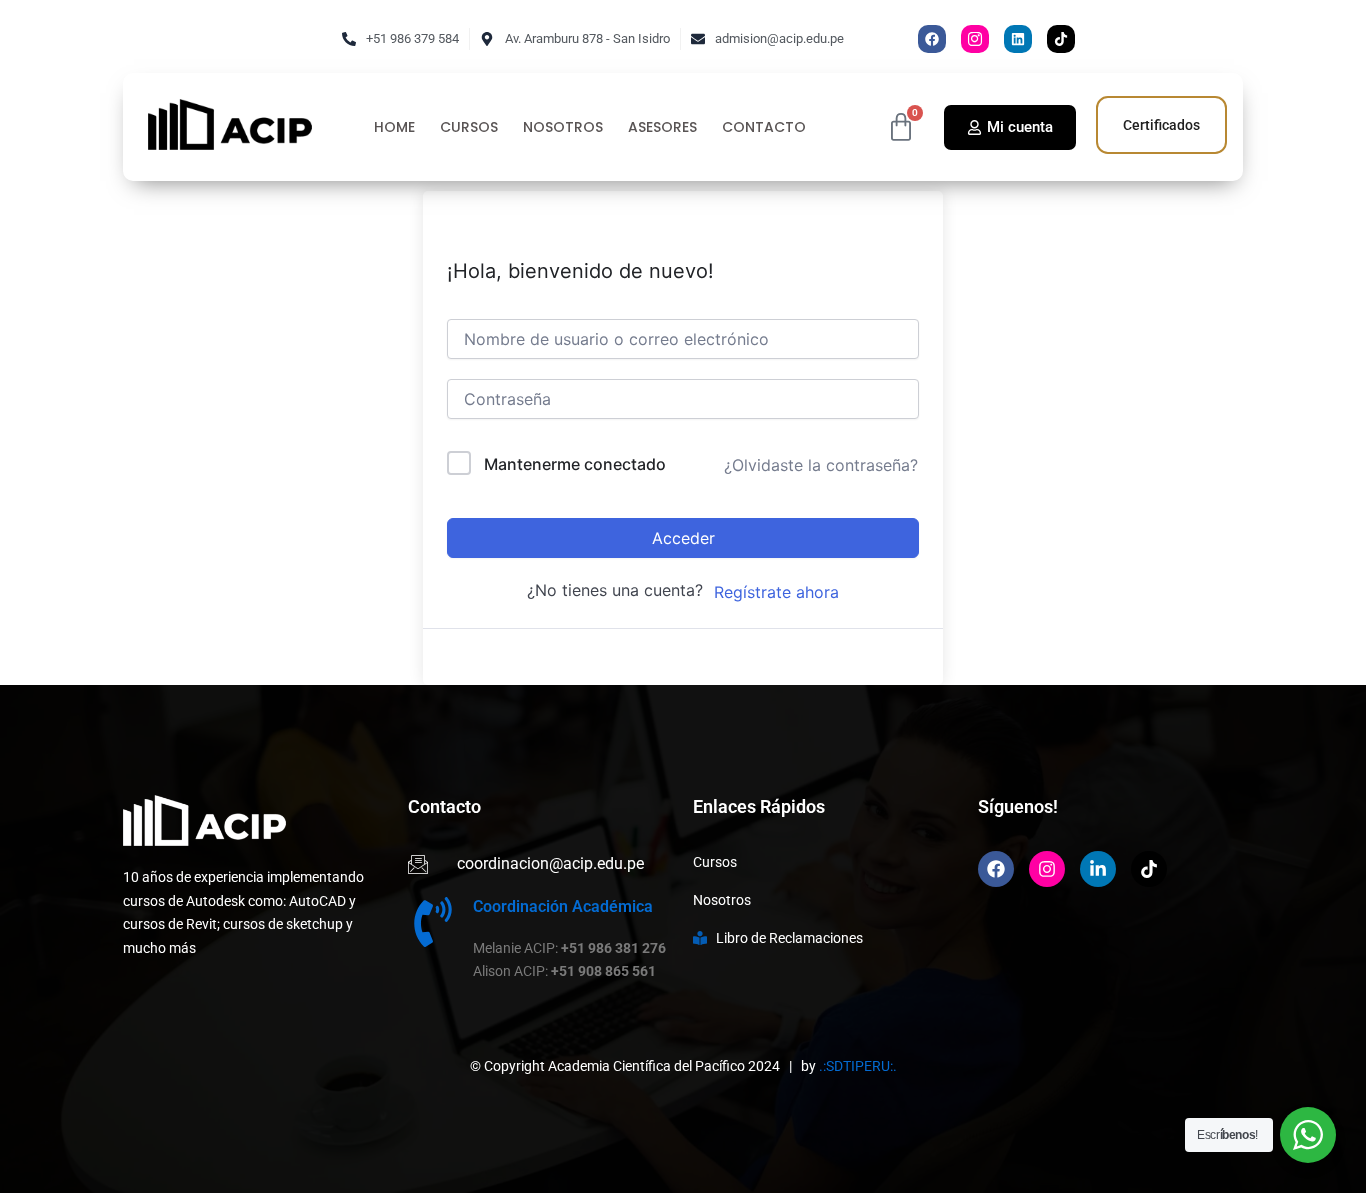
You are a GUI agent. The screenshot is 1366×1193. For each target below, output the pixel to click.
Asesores (662, 127)
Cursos (469, 127)
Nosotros (563, 127)
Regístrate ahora (776, 592)
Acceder (683, 538)
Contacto (764, 127)
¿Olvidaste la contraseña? (821, 465)
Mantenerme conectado (575, 464)
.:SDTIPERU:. (858, 1066)
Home (394, 127)
